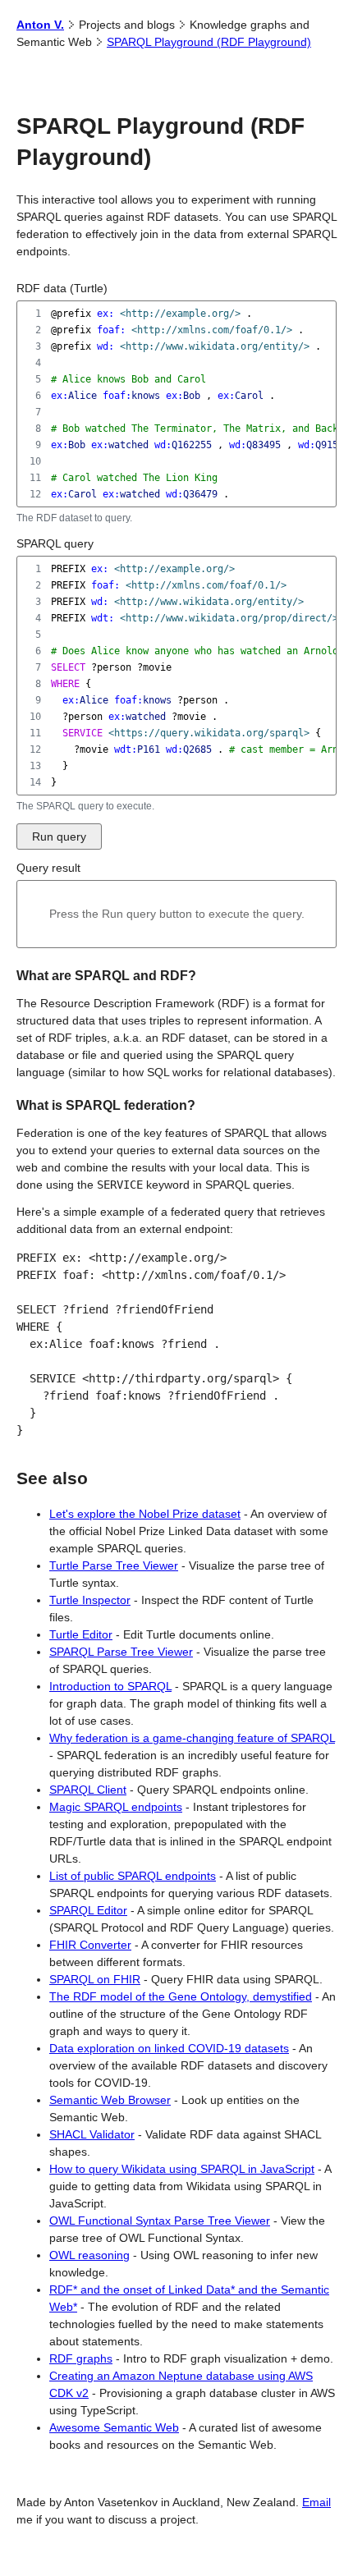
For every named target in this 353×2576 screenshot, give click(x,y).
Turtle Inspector (90, 1600)
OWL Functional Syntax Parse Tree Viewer (160, 2221)
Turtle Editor (81, 1634)
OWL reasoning (89, 2255)
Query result (48, 868)
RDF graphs (81, 2358)
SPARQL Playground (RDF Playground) (209, 42)
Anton (40, 25)
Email (316, 2502)
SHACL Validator (92, 2134)
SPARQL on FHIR (95, 1979)
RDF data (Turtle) (62, 288)
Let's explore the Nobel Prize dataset (145, 1514)
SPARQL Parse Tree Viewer (121, 1652)
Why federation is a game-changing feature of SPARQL (192, 1738)
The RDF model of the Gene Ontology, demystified (181, 1996)
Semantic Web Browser (110, 2100)
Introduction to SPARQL (110, 1686)
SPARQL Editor (88, 1910)
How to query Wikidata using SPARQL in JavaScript (182, 2169)
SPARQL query (55, 543)
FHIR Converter (90, 1945)
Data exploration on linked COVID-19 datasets (169, 2048)
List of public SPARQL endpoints (133, 1876)
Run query (59, 837)
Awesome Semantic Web (114, 2427)
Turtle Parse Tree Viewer (114, 1565)
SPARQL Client (88, 1790)
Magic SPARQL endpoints (116, 1807)
